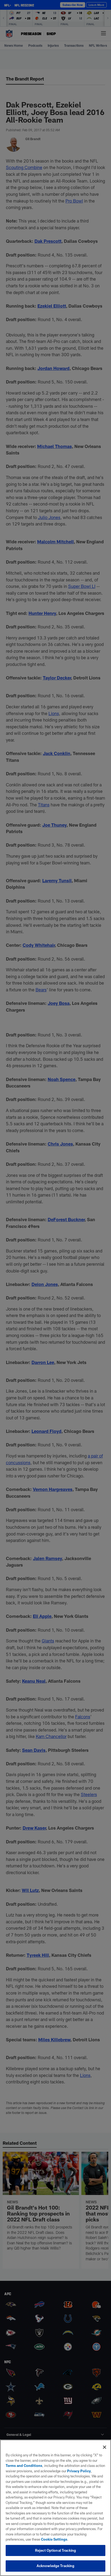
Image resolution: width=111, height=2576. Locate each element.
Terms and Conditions (24, 2466)
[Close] (105, 2447)
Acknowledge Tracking (56, 2566)
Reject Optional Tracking (55, 2550)
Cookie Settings (54, 2539)
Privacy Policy (79, 2471)
